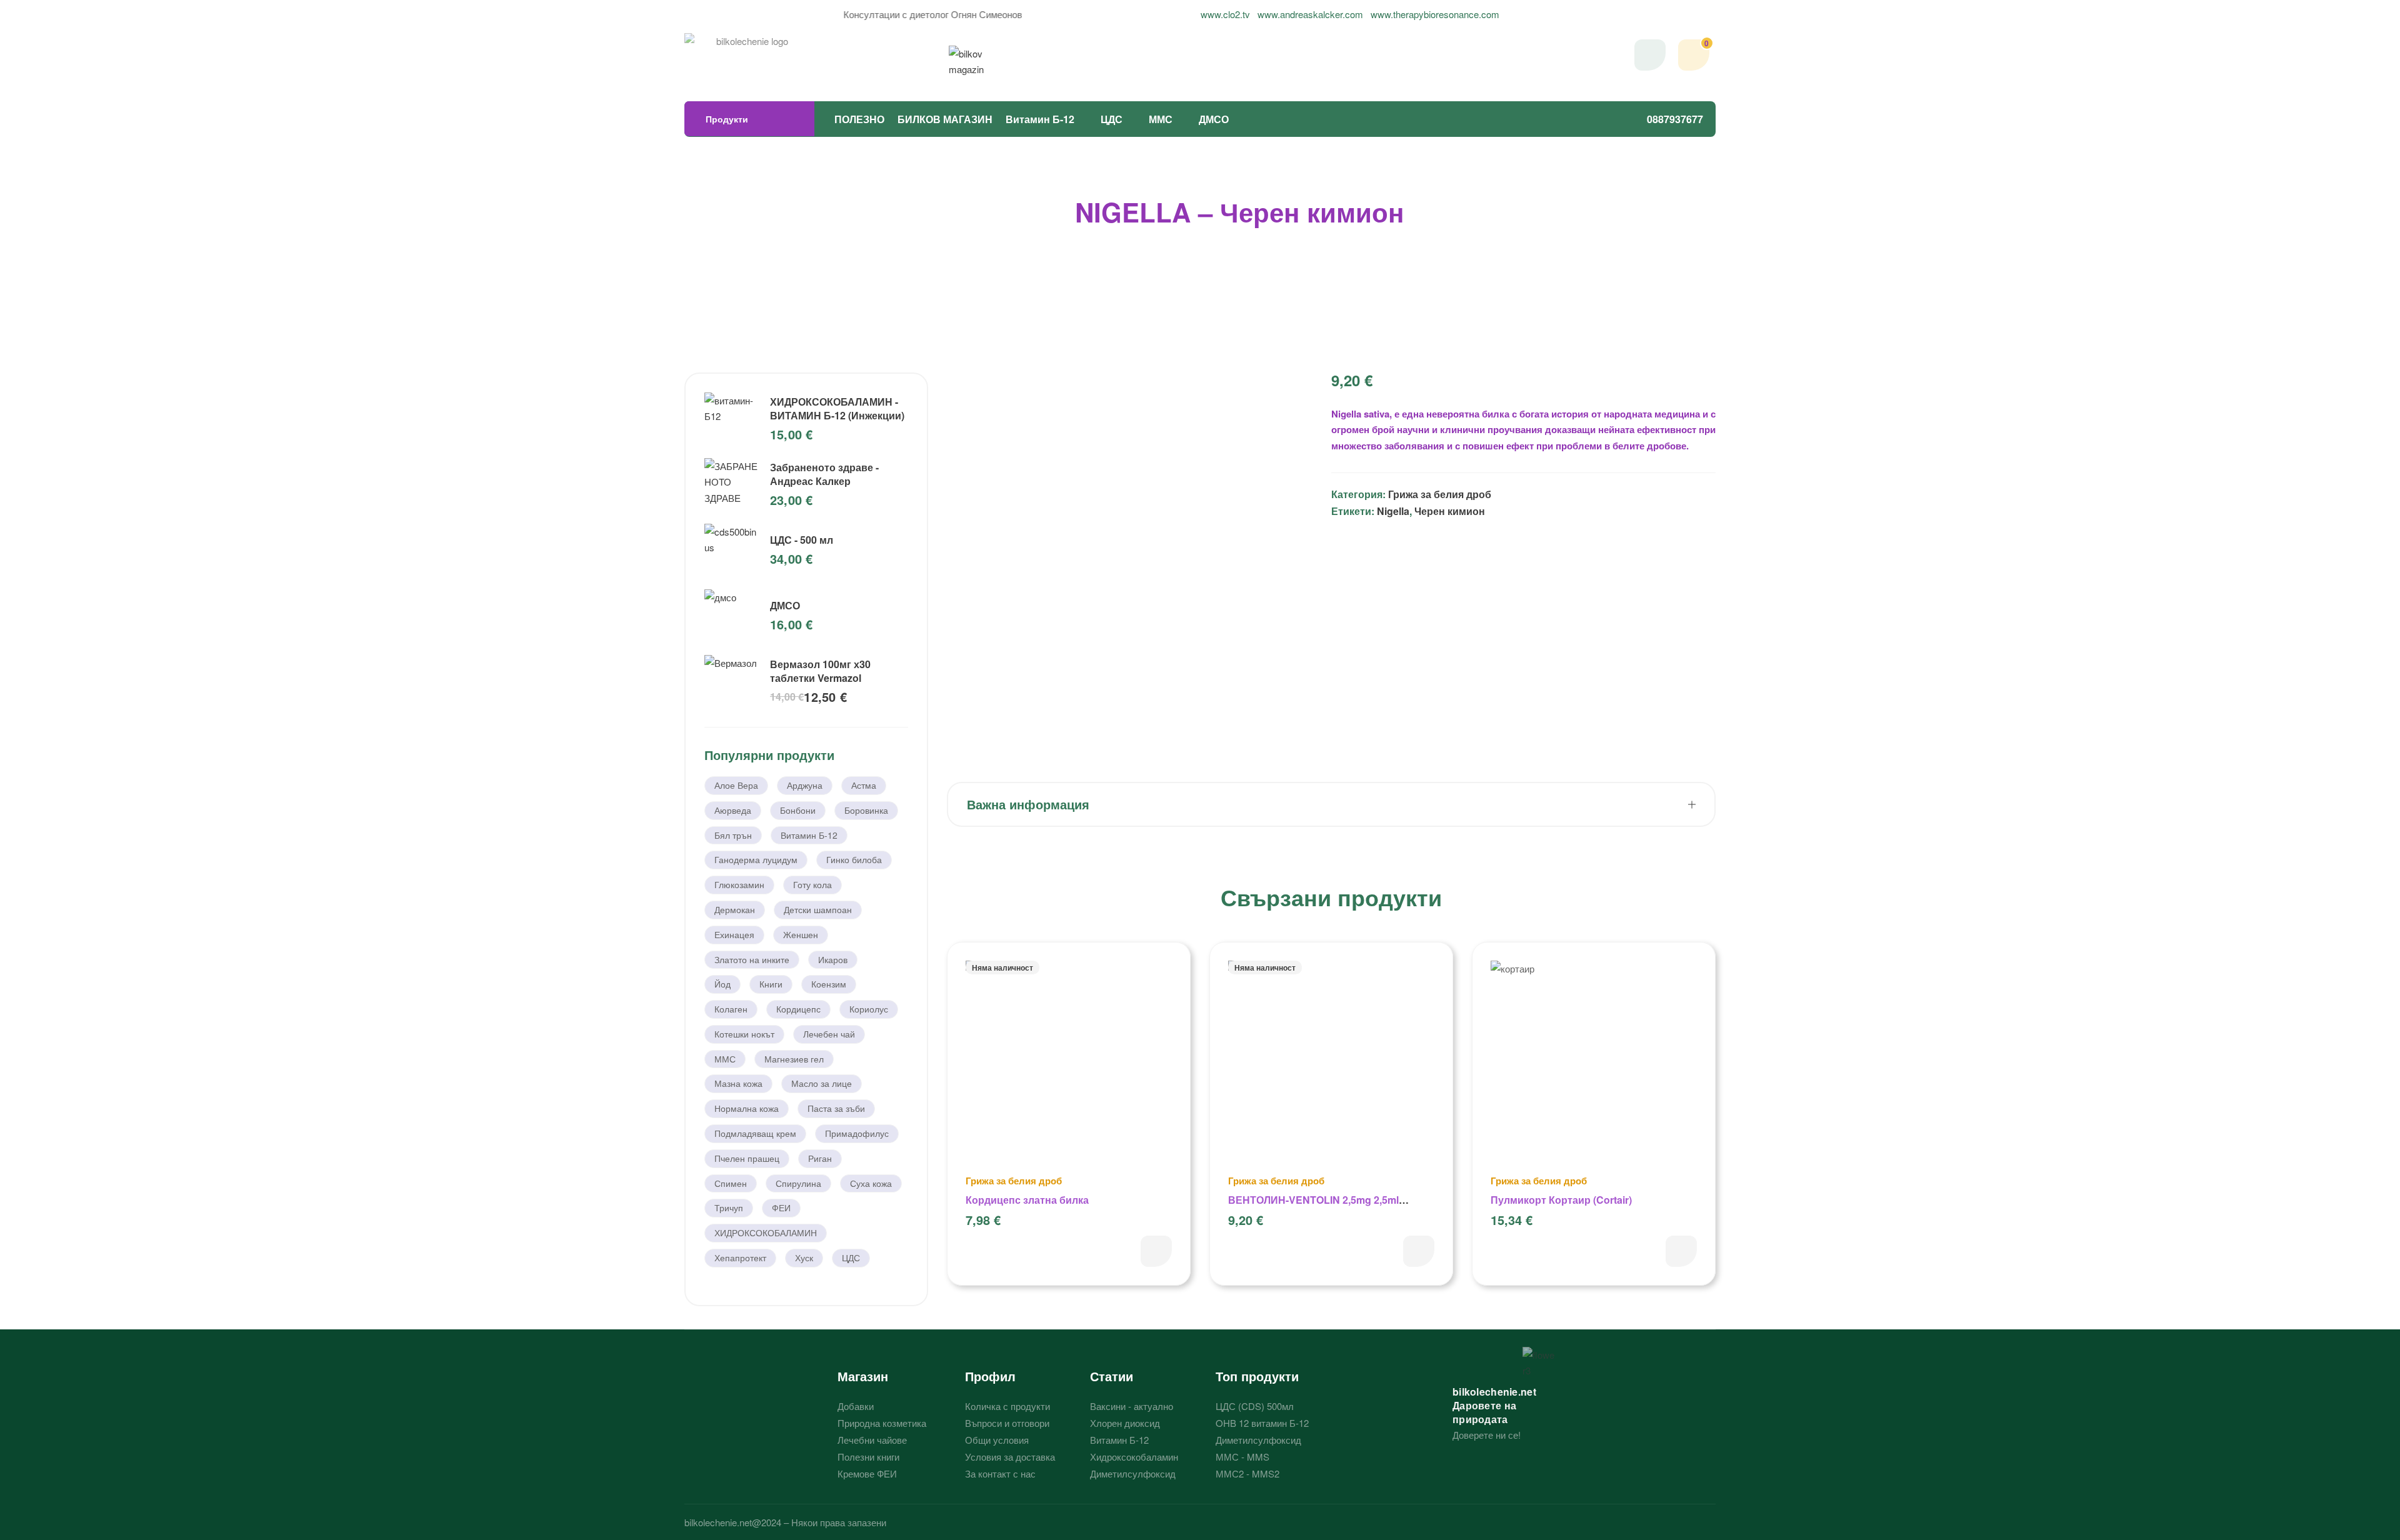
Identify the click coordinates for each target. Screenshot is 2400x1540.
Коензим (829, 984)
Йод (722, 984)
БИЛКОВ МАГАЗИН (945, 119)
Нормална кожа (747, 1108)
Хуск (804, 1257)
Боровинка (866, 810)
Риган (820, 1158)
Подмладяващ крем (755, 1133)
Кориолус (869, 1009)
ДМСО (1214, 119)
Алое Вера (736, 785)
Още (1156, 1251)
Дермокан (735, 909)
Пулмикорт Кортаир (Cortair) (1561, 1200)
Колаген (731, 1009)
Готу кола (812, 884)
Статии (1112, 1376)
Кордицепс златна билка (1027, 1200)
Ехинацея (734, 934)
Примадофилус (857, 1133)
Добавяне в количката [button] (1681, 1251)
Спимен (731, 1183)
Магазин (863, 1376)
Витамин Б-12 (1040, 119)
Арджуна (805, 785)
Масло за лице (822, 1083)
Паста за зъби (836, 1108)
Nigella (1393, 511)
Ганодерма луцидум (756, 859)
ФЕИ (781, 1207)
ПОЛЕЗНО (859, 119)
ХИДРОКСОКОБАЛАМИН (766, 1232)
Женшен (801, 934)
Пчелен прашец (747, 1158)
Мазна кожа (738, 1083)
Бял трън (733, 835)
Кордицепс (798, 1009)
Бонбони (798, 810)
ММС (1161, 119)
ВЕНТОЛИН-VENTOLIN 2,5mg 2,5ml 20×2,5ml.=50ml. (1313, 1207)
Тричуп (729, 1207)
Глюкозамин (739, 884)
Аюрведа (733, 810)
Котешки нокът (744, 1034)
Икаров (833, 959)
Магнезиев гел (794, 1059)
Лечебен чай (829, 1034)
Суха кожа (871, 1183)
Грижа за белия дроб (1440, 494)
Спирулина (798, 1183)
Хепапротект (740, 1257)
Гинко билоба (854, 859)
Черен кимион (1450, 511)
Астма (864, 785)
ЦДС (1112, 119)
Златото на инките (752, 959)
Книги (771, 984)
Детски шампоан (818, 909)
